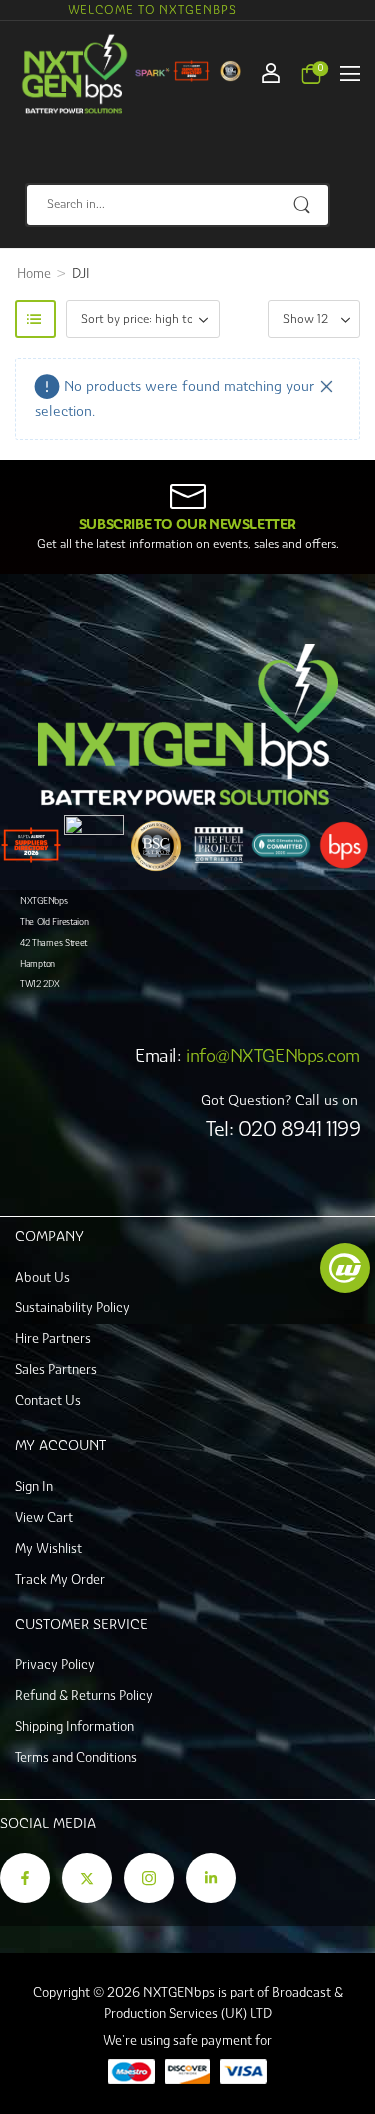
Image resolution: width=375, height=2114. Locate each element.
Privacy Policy (55, 1664)
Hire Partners (53, 1338)
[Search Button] (303, 205)
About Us (42, 1277)
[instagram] (149, 1878)
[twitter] (87, 1878)
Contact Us (48, 1400)
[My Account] (271, 73)
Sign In (34, 1486)
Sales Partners (56, 1369)
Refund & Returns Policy (84, 1695)
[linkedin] (211, 1878)
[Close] (327, 386)
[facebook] (25, 1878)
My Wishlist (48, 1548)
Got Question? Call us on (279, 1100)
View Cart (44, 1517)
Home (34, 273)
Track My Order (60, 1579)
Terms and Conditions (76, 1757)
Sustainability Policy (72, 1307)
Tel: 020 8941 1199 (283, 1129)
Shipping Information (74, 1726)
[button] (350, 73)
